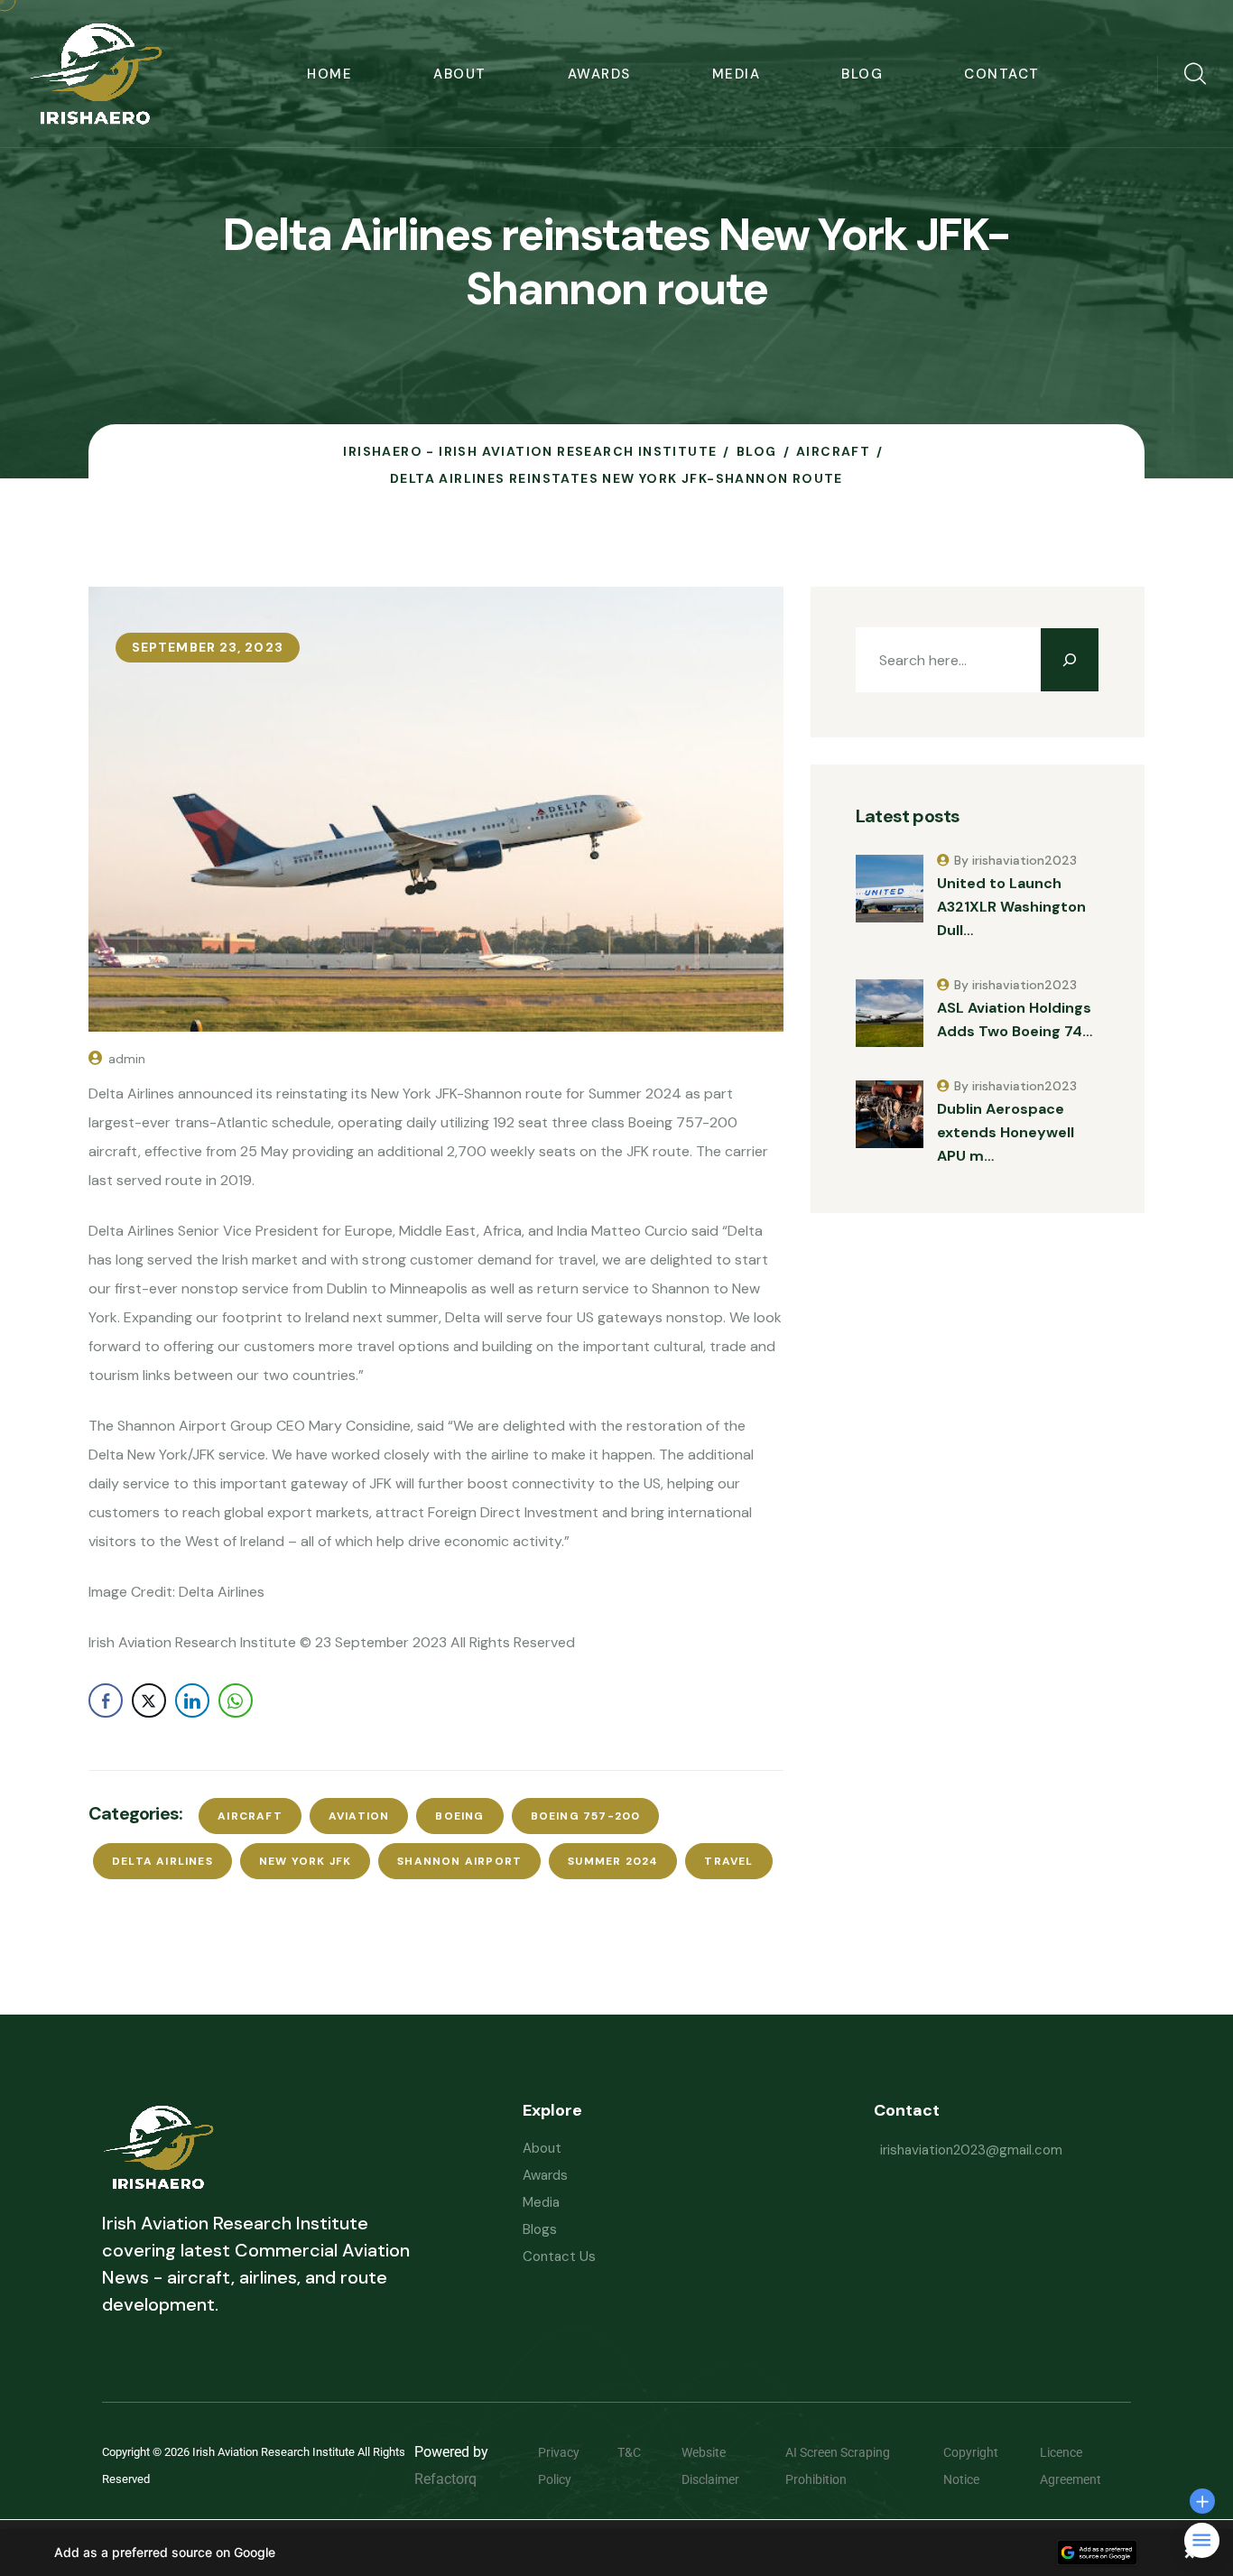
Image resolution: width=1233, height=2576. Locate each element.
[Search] (1070, 660)
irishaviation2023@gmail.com (971, 2150)
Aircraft (250, 1816)
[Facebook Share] (106, 1700)
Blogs (540, 2229)
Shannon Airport (459, 1861)
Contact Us (559, 2256)
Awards (599, 74)
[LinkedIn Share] (192, 1700)
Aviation (359, 1816)
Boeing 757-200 (586, 1816)
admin (127, 1059)
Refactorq (445, 2479)
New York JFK (305, 1861)
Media (737, 74)
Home (329, 74)
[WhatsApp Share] (236, 1700)
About (460, 74)
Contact (1002, 74)
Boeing (459, 1816)
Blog (862, 74)
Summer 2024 (613, 1861)
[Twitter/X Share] (149, 1700)
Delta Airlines (162, 1861)
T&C (643, 2452)
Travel (728, 1861)
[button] (616, 2553)
